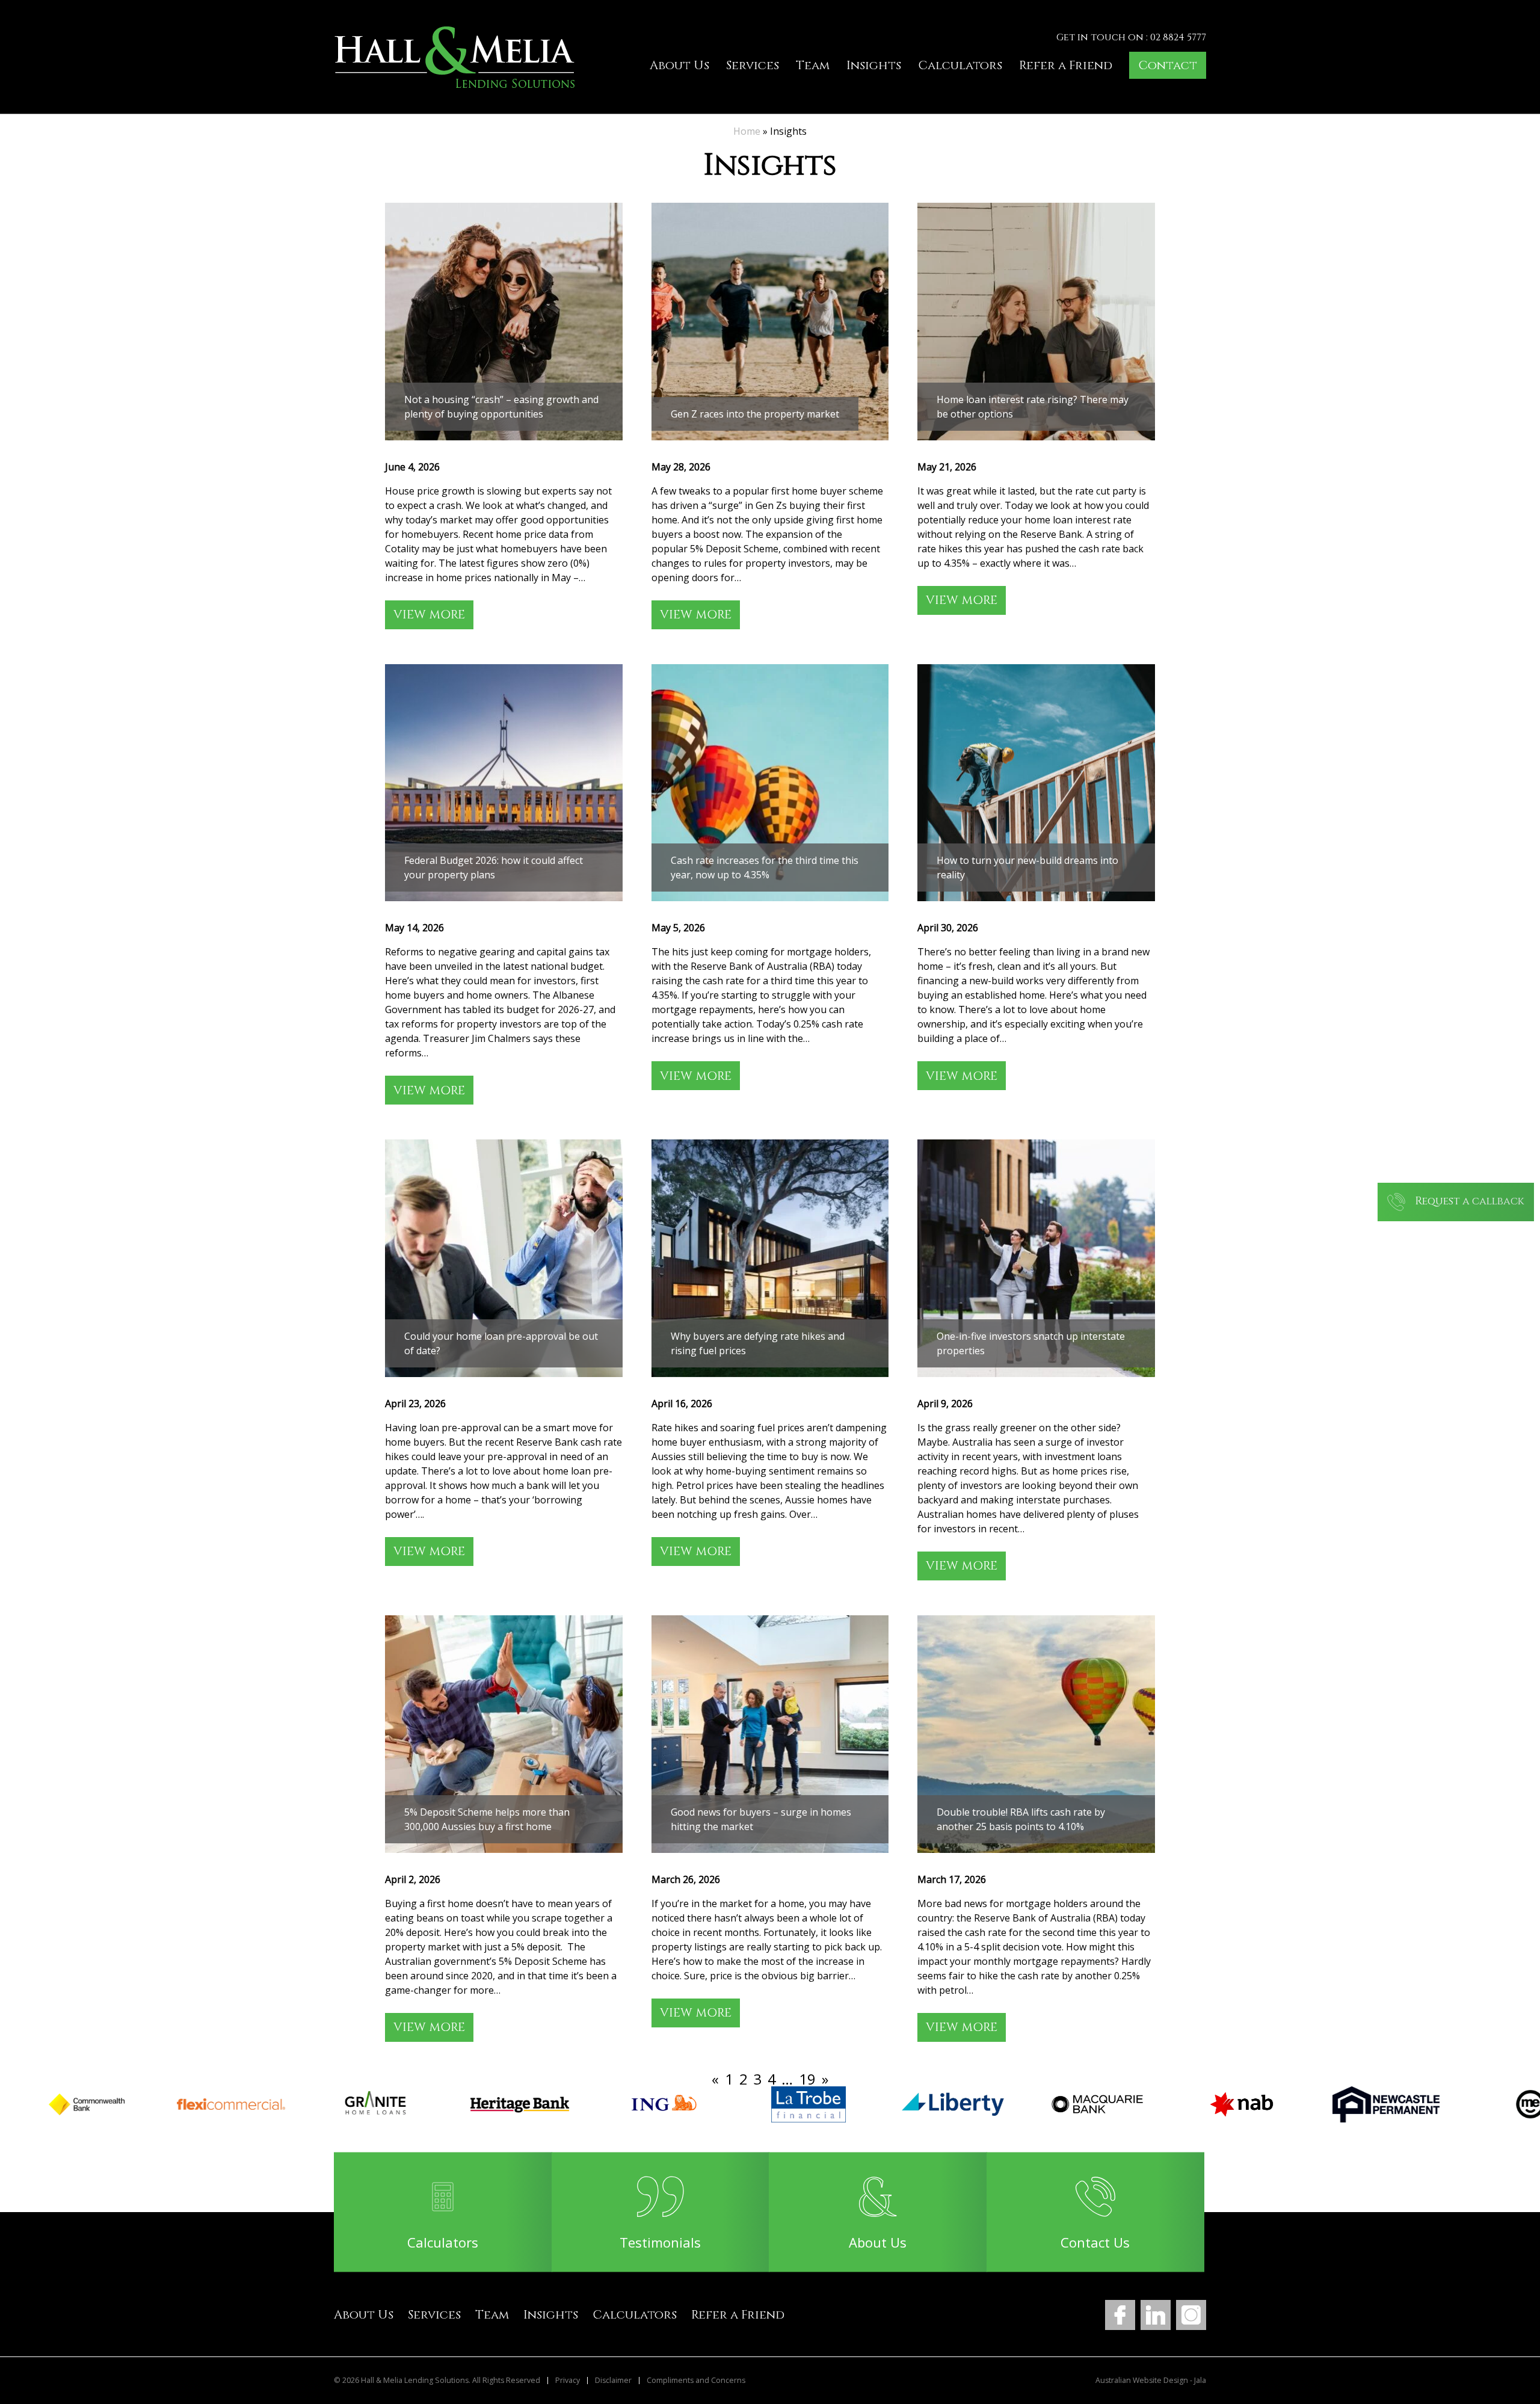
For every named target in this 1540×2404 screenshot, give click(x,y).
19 (807, 2079)
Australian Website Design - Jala (1151, 2381)
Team (813, 65)
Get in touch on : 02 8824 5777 (1131, 37)
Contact (1168, 65)
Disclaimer (613, 2381)
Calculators (960, 65)
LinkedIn (1156, 2315)
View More (429, 615)
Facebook (1120, 2315)
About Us (679, 65)
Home (747, 131)
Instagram (1191, 2315)
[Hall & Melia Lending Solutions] (454, 57)
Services (753, 65)
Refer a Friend (1066, 65)
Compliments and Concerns (696, 2381)
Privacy (568, 2381)
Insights (874, 65)
